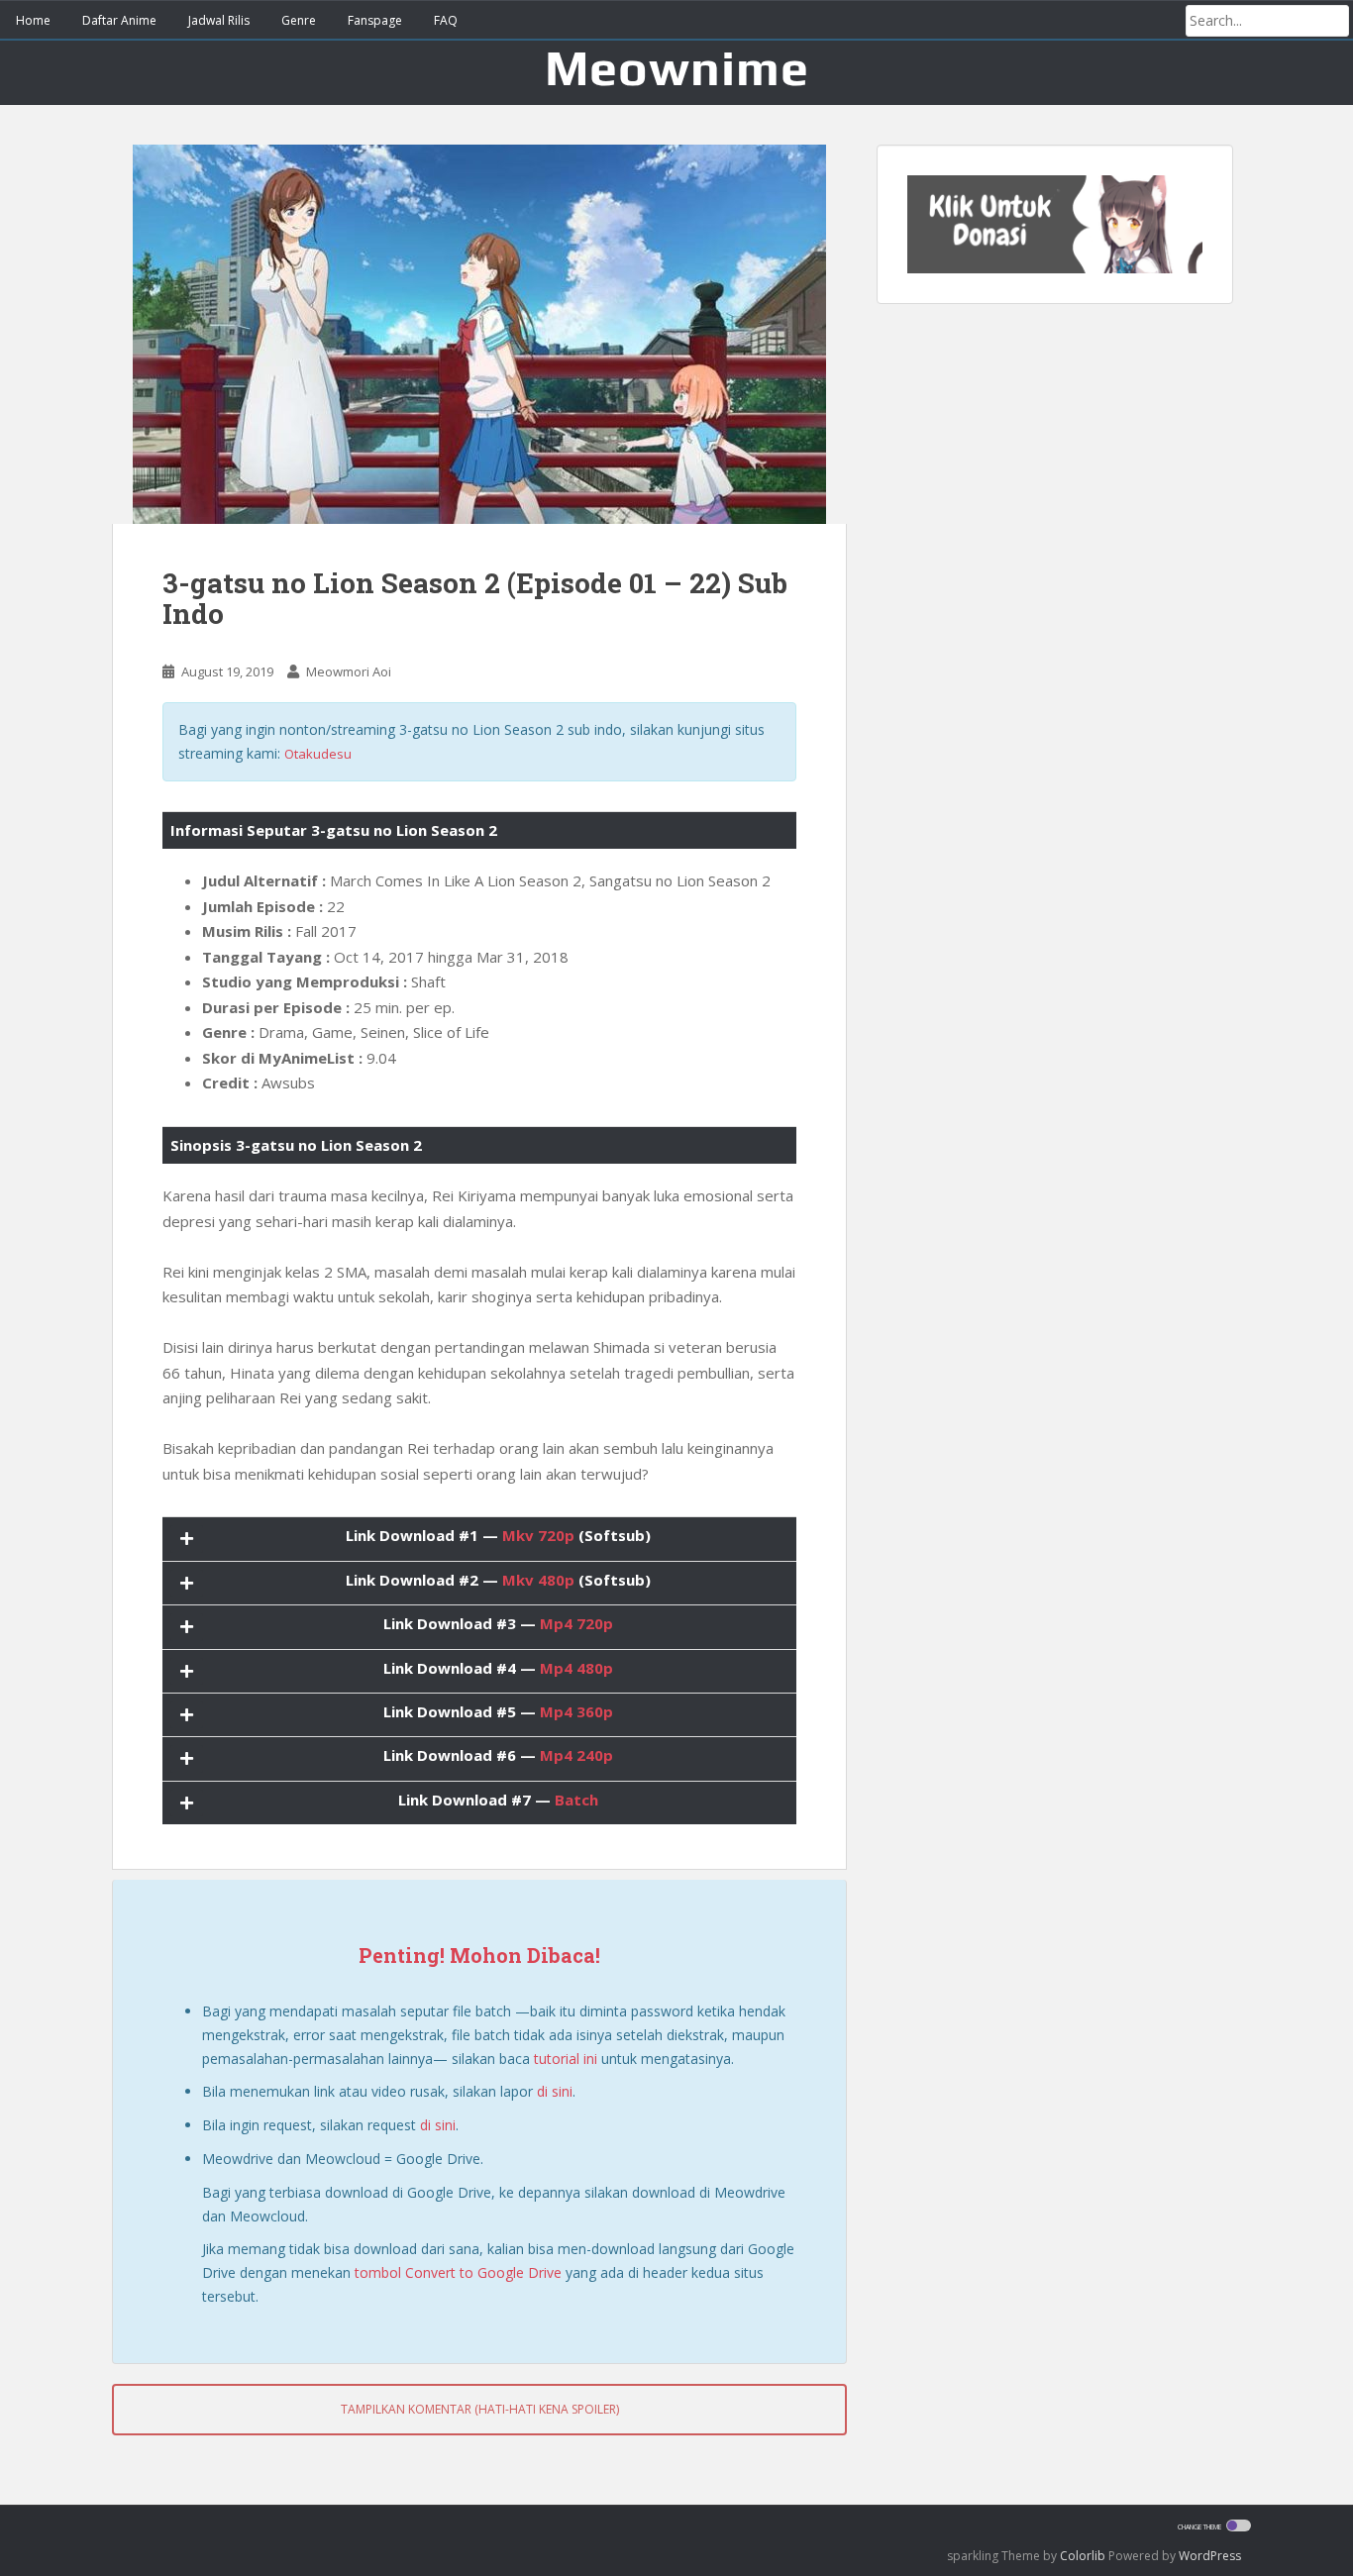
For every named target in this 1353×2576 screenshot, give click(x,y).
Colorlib (1083, 2556)
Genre (299, 20)
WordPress (1210, 2556)
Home (33, 20)
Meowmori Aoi (349, 671)
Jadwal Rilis (219, 20)
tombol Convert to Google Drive (458, 2272)
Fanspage (375, 20)
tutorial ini (566, 2059)
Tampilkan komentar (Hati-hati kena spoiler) (480, 2409)
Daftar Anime (119, 20)
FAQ (446, 20)
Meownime (677, 67)
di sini (555, 2091)
